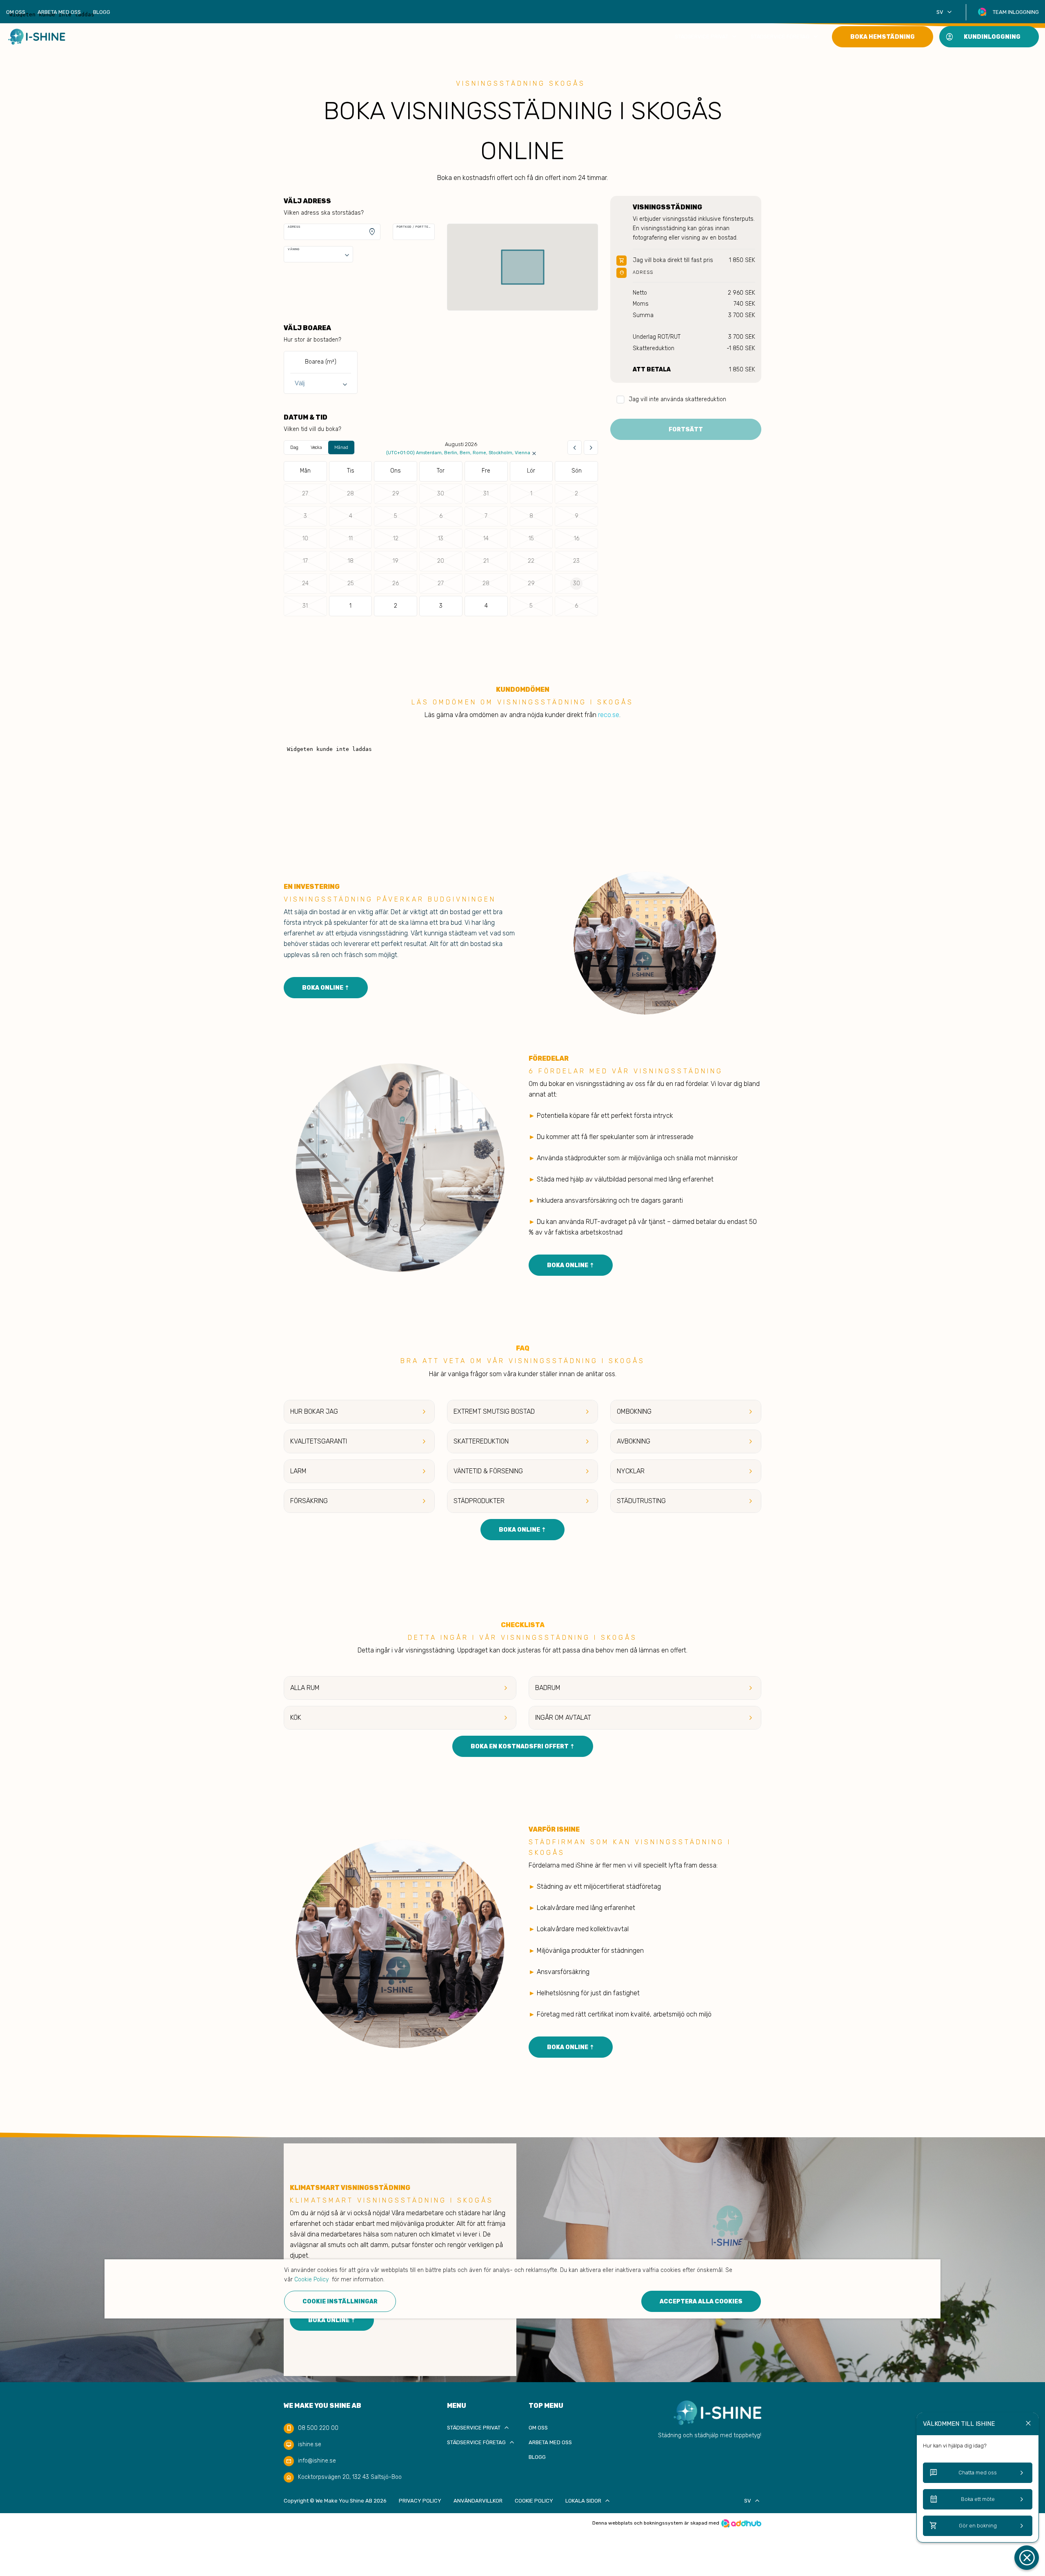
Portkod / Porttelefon (414, 227)
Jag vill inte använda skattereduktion (677, 399)
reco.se (609, 715)
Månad (341, 447)
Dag (294, 447)
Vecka (316, 447)
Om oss (16, 12)
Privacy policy (420, 2501)
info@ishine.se (317, 2461)
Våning (294, 249)
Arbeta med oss (59, 12)
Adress (294, 227)
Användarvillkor (478, 2501)
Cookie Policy (534, 2501)
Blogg (102, 12)
